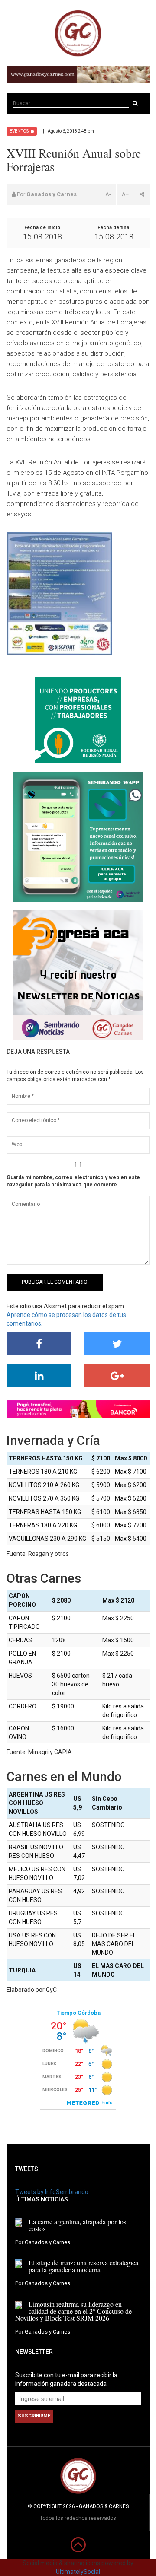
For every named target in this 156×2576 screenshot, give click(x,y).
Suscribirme (34, 2416)
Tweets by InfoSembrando (52, 2192)
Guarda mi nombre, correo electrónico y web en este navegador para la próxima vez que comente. (73, 1181)
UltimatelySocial (78, 2572)
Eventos (19, 131)
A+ (125, 194)
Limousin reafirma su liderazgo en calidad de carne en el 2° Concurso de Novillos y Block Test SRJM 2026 (73, 2311)
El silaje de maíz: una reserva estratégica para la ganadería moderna (83, 2266)
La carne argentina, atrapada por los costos (77, 2225)
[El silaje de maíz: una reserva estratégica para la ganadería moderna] (19, 2264)
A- (108, 194)
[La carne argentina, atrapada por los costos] (19, 2223)
